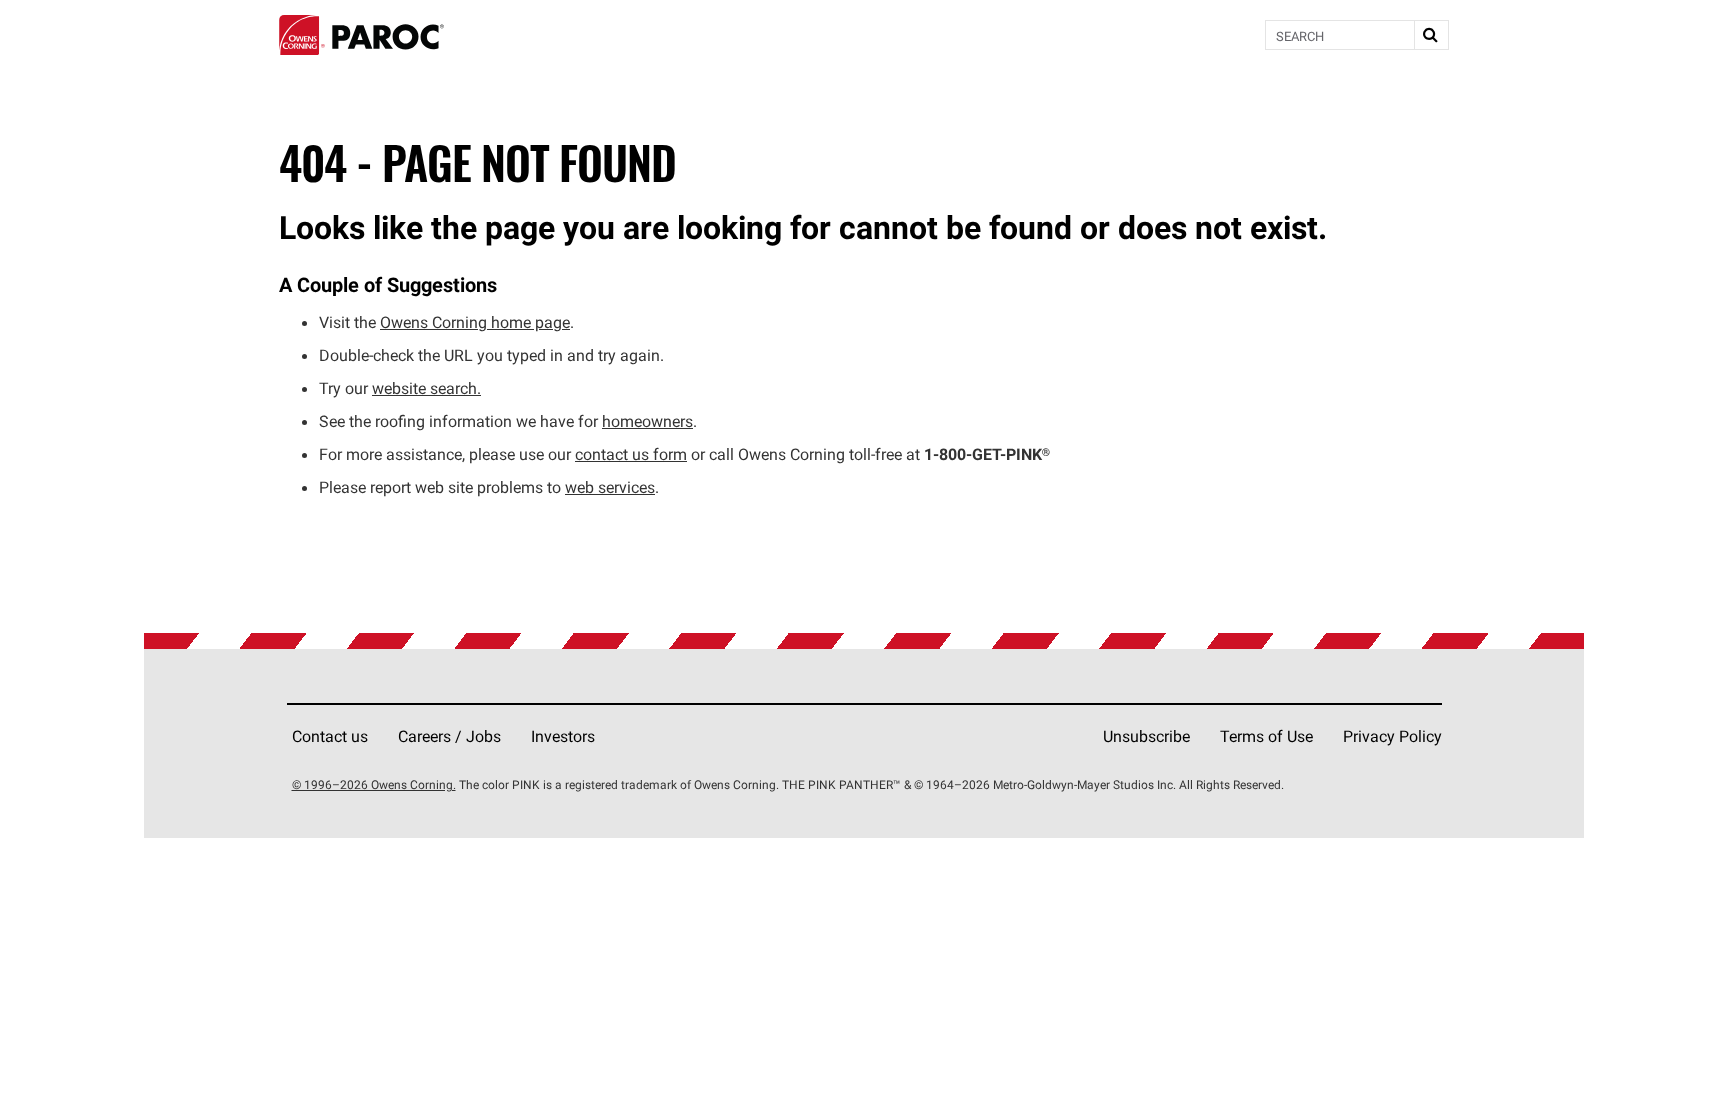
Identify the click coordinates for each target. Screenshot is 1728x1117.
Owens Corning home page (475, 322)
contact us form (631, 454)
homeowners (647, 421)
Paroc (361, 35)
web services (610, 487)
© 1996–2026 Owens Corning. (374, 784)
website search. (426, 388)
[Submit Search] (1431, 35)
